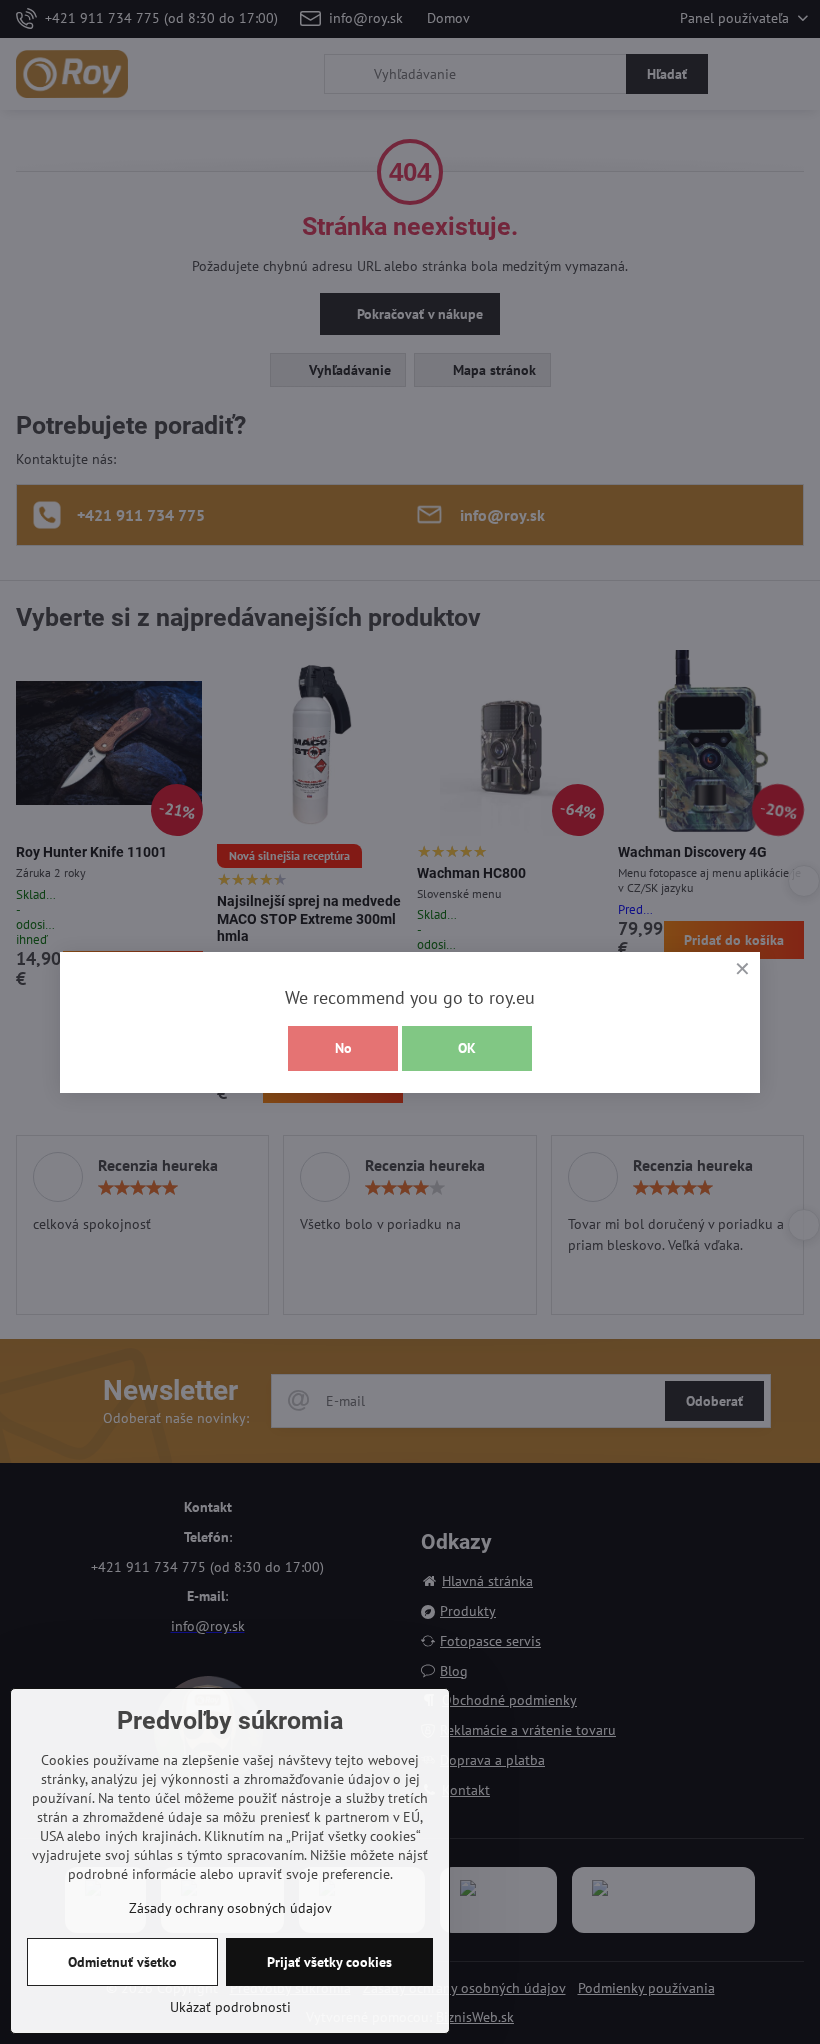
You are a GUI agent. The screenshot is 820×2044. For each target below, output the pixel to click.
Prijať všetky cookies (329, 1962)
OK (467, 1048)
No (343, 1048)
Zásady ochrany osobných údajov (230, 1908)
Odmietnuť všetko (122, 1962)
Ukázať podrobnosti (230, 2007)
